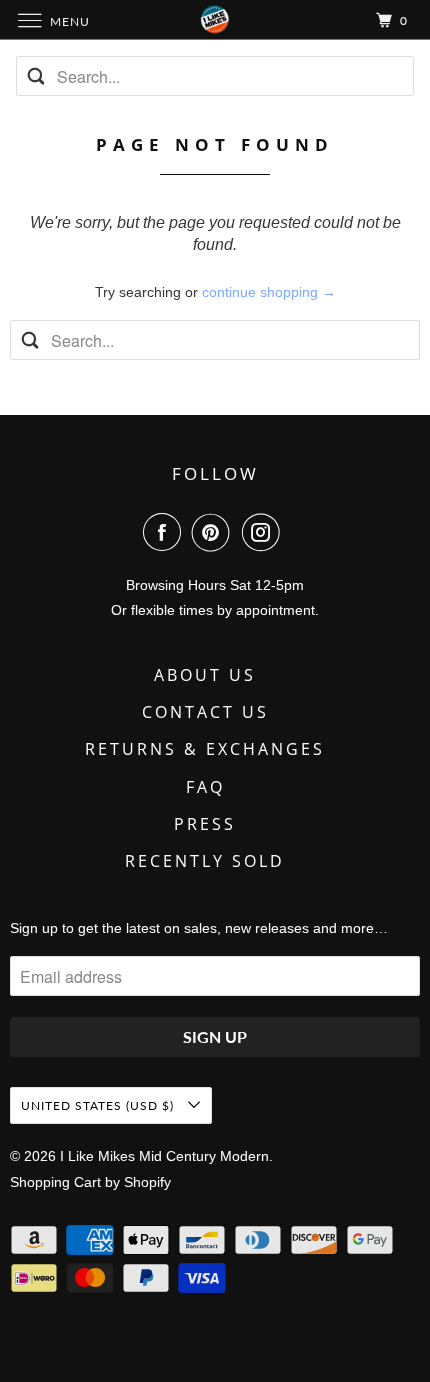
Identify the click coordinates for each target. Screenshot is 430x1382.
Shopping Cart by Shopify (90, 1182)
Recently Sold (205, 861)
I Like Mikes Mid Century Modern (164, 1156)
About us (205, 675)
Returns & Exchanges (205, 749)
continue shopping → (269, 292)
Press (205, 824)
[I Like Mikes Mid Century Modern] (215, 19)
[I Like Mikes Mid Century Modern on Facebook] (166, 532)
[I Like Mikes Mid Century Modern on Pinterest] (215, 532)
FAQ (205, 787)
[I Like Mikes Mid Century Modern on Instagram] (265, 532)
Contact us (205, 712)
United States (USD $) (99, 1105)
